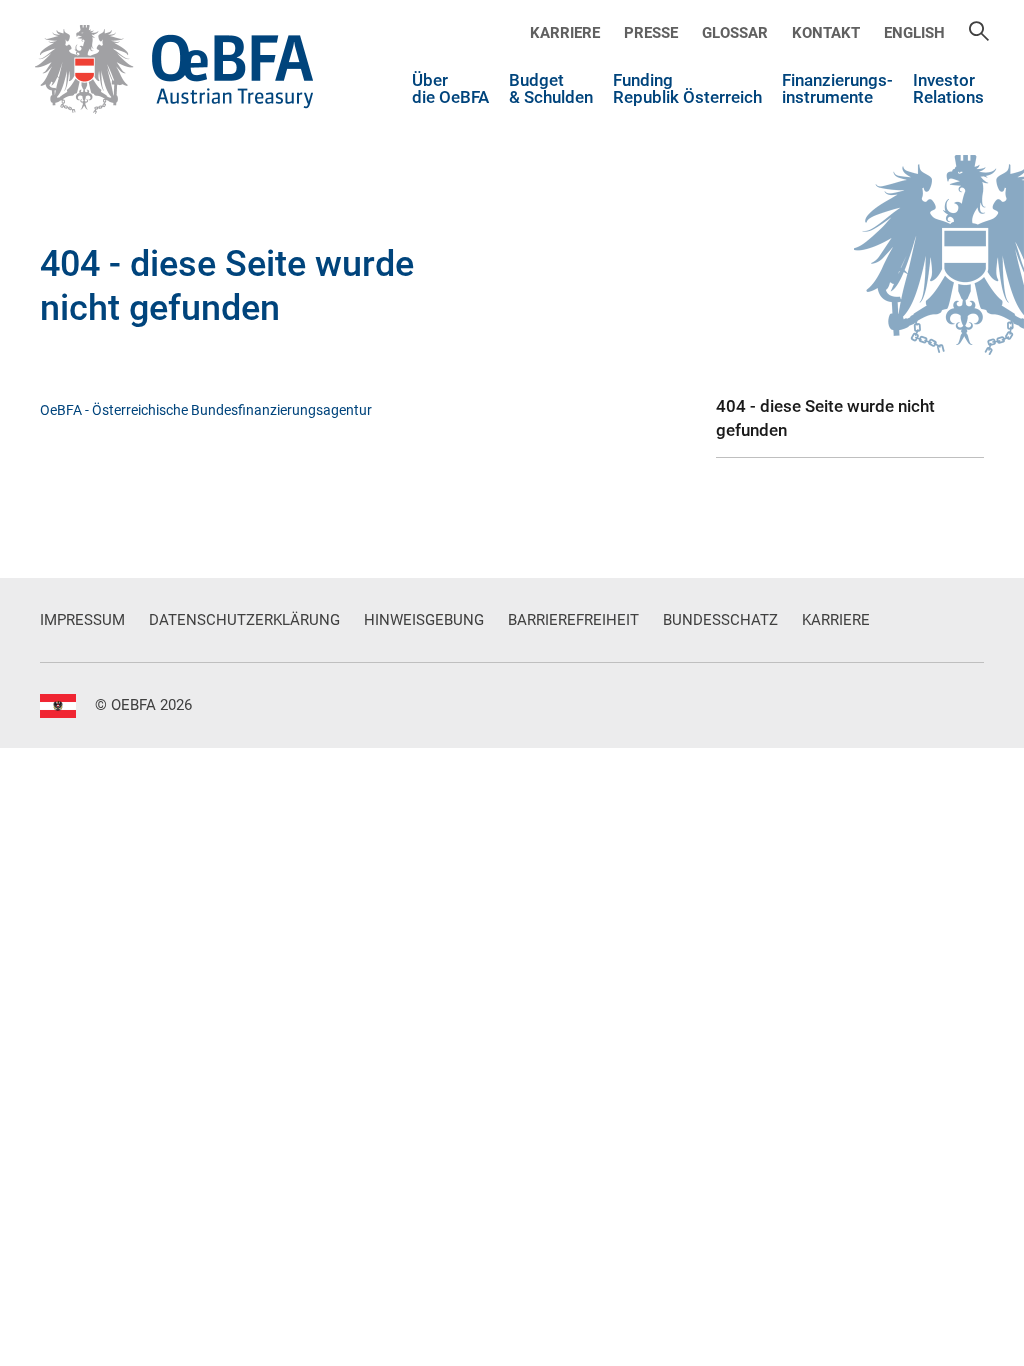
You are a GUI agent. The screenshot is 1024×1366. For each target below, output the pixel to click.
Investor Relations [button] (948, 89)
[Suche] (979, 33)
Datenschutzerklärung (244, 620)
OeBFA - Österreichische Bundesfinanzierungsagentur (206, 410)
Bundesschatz (720, 620)
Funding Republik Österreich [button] (687, 89)
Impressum (82, 620)
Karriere (565, 33)
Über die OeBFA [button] (450, 89)
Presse (651, 33)
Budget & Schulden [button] (551, 89)
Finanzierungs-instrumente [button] (837, 89)
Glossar (735, 33)
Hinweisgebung (424, 620)
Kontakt (826, 33)
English (914, 33)
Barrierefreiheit (573, 620)
